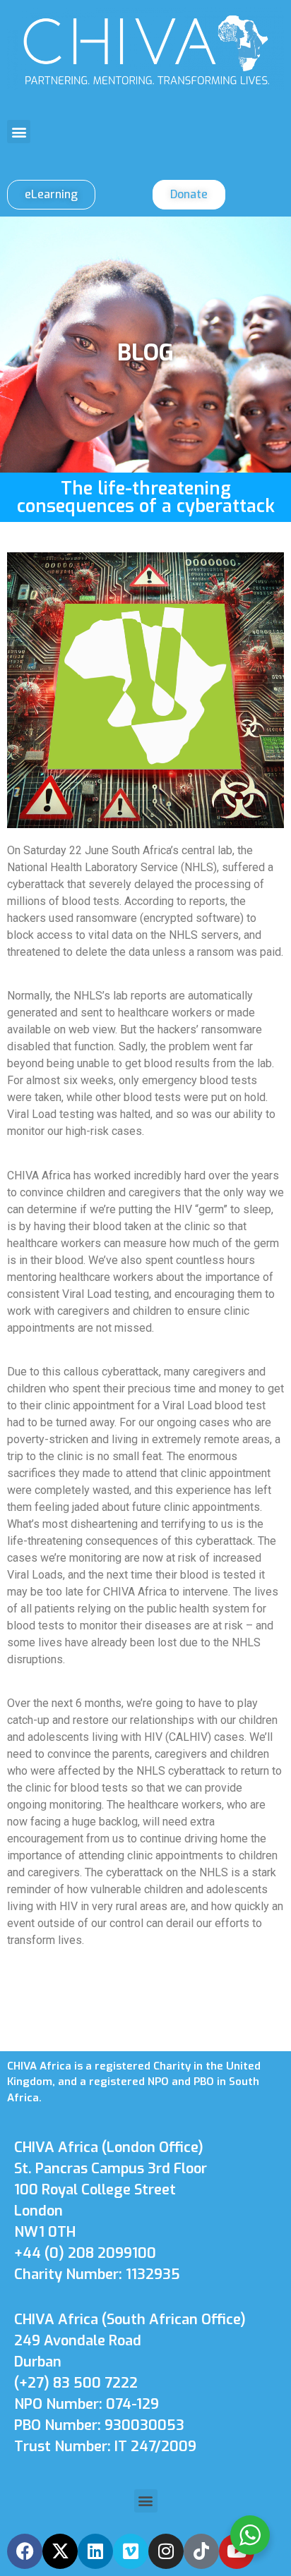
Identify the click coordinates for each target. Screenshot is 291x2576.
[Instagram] (166, 2551)
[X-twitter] (60, 2551)
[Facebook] (25, 2551)
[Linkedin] (95, 2551)
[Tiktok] (201, 2551)
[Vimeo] (131, 2551)
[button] (19, 132)
